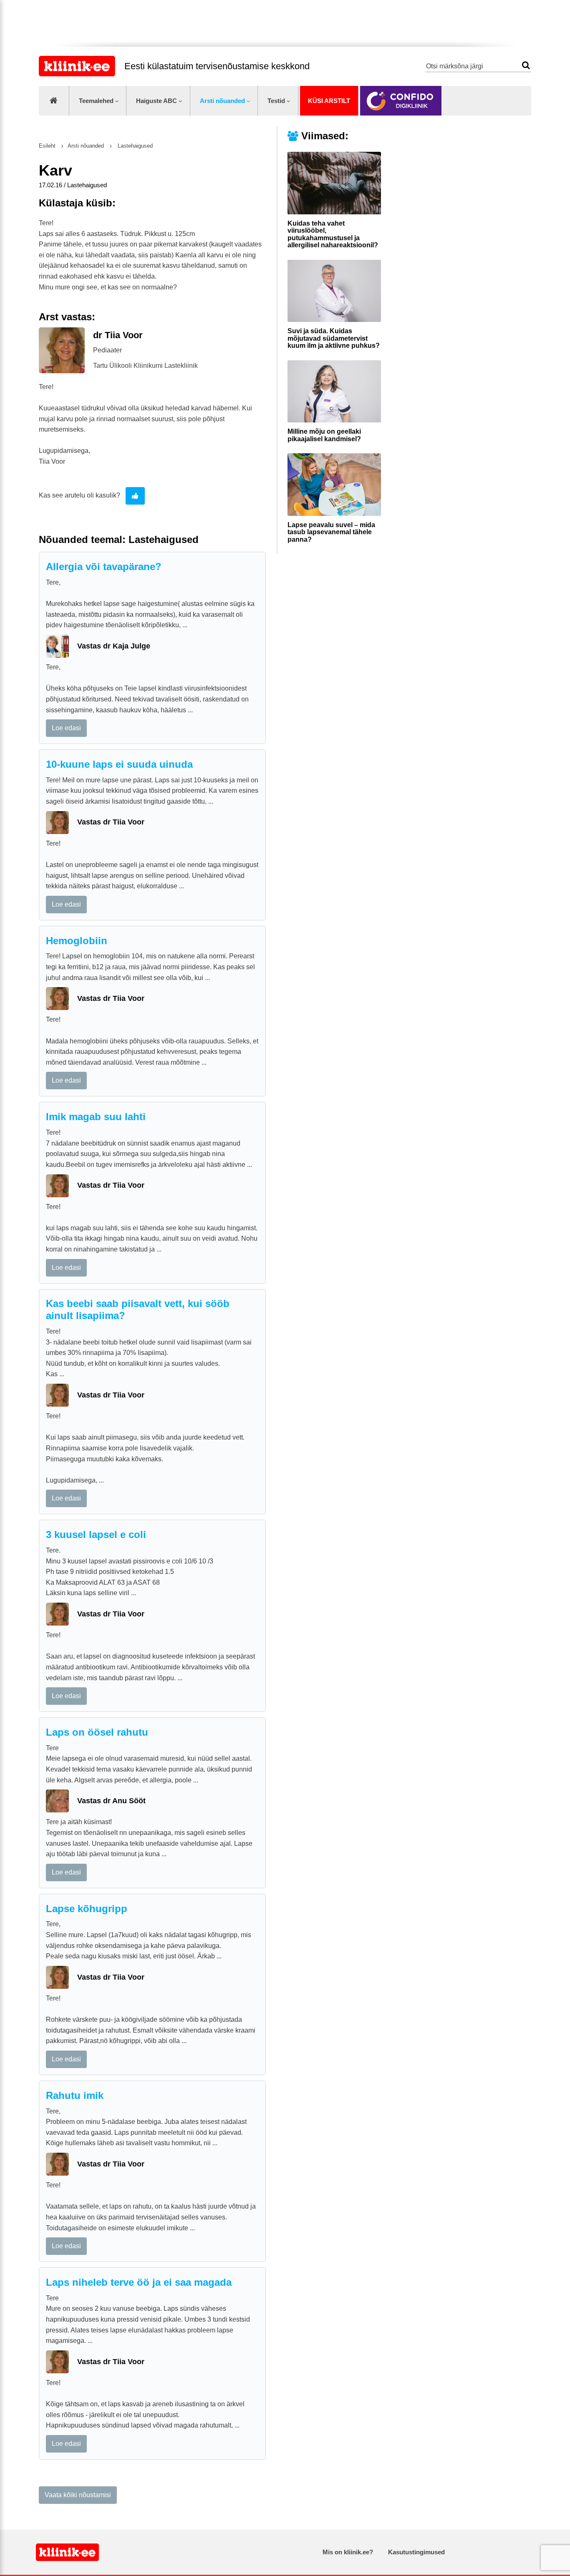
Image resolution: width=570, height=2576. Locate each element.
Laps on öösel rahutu (97, 1732)
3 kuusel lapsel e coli (96, 1534)
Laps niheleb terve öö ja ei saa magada (139, 2282)
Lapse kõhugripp (87, 1909)
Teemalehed (96, 101)
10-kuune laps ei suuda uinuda (119, 764)
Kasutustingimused (416, 2552)
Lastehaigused (134, 146)
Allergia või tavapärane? (104, 567)
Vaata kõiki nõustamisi (78, 2495)
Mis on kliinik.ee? (348, 2552)
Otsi (526, 65)
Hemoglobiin (77, 941)
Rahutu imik (75, 2095)
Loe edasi (66, 728)
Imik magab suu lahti (96, 1117)
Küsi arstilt (329, 101)
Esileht (47, 146)
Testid (276, 101)
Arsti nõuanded (222, 101)
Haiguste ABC (156, 101)
